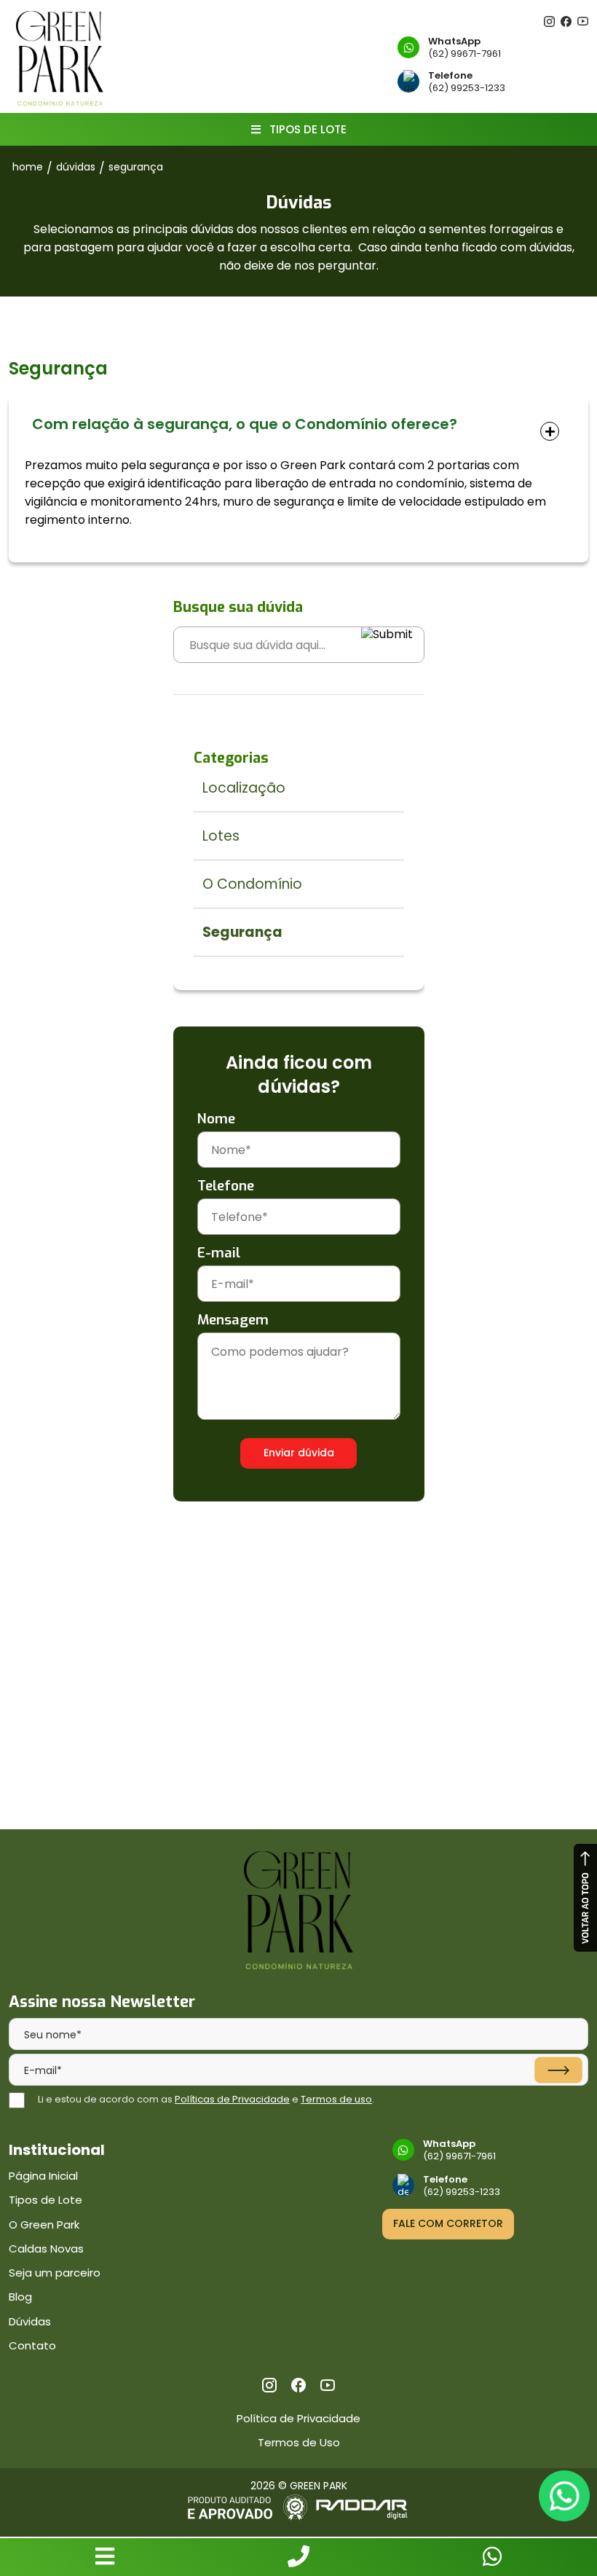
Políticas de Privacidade (232, 2099)
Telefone (226, 1186)
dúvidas (76, 167)
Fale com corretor (448, 2223)
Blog (20, 2297)
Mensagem (233, 1320)
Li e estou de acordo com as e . (206, 2099)
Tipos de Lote (46, 2200)
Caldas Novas (46, 2249)
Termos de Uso (299, 2442)
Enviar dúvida (299, 1453)
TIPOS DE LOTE (307, 129)
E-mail (219, 1253)
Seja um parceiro (55, 2273)
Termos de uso (336, 2099)
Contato (32, 2345)
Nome (216, 1119)
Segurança (136, 167)
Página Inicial (43, 2176)
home (28, 167)
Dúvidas (30, 2321)
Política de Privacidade (298, 2418)
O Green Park (44, 2224)
